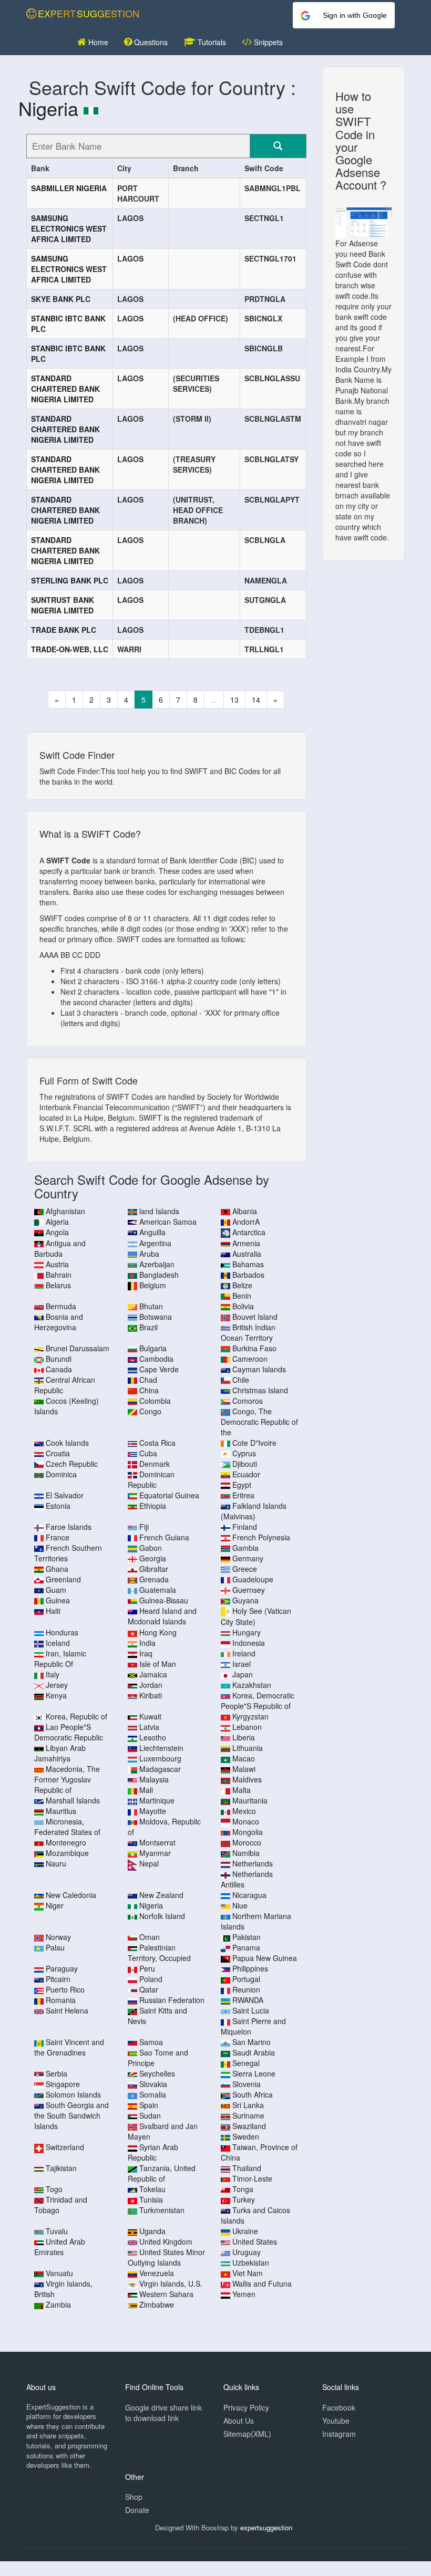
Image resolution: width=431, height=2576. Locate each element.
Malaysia (154, 1779)
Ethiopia (153, 1506)
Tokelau (152, 2189)
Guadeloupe (253, 1579)
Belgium (153, 1285)
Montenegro (66, 1842)
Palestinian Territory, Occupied (159, 1953)
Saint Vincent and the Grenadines (69, 2047)
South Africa (253, 2094)
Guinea (58, 1600)
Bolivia (243, 1306)
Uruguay (247, 2252)
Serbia (57, 2073)
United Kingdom (166, 2241)
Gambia (245, 1548)
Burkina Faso (254, 1348)
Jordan (151, 1685)
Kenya (56, 1695)
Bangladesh (159, 1275)
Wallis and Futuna (262, 2283)
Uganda (152, 2231)
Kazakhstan (252, 1685)
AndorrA (246, 1222)
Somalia (153, 2094)
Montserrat (157, 1842)
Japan (243, 1674)
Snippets (267, 42)
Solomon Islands (73, 2094)
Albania (245, 1211)
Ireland (244, 1653)
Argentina (155, 1243)
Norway (58, 1937)
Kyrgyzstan (250, 1716)
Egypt (242, 1485)
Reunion (246, 1989)
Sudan (150, 2115)
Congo (150, 1411)
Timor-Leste (252, 2178)
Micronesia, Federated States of (67, 1827)
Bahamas (248, 1264)
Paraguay (62, 1968)
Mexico (244, 1811)
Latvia (149, 1727)
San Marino (252, 2042)
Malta (242, 1790)
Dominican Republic (151, 1479)
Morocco (247, 1842)
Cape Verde (159, 1369)
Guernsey (249, 1590)
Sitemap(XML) (247, 2434)
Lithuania (248, 1748)
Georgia (153, 1558)
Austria (57, 1264)
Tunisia (151, 2199)
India (147, 1643)
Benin (242, 1296)
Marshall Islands (73, 1800)
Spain (149, 2105)
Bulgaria (153, 1348)
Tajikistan (61, 2168)
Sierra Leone (254, 2073)
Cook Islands (67, 1443)
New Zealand (161, 1895)
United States (255, 2241)
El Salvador (65, 1495)
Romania (61, 2000)
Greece (245, 1569)
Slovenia (247, 2084)
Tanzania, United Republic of (162, 2173)
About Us (239, 2421)
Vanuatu (59, 2273)
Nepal (149, 1863)
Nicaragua (249, 1895)
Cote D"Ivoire (254, 1443)
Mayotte (153, 1811)
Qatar (149, 1989)
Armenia (246, 1243)
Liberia (244, 1737)
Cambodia (156, 1359)
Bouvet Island (255, 1317)
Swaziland (249, 2126)
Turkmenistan (162, 2210)
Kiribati (151, 1695)
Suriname (248, 2115)
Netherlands (253, 1863)
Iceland (58, 1643)
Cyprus (244, 1453)
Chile (241, 1380)
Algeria (57, 1222)
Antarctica (249, 1232)
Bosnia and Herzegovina (59, 1322)
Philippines (250, 1968)
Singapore (63, 2084)
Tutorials (211, 42)
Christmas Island (260, 1390)
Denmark (155, 1464)
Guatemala (158, 1590)
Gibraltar (154, 1569)
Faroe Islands (69, 1527)
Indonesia (249, 1643)
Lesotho (153, 1737)
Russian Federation (172, 2000)
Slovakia (153, 2084)
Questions (150, 42)
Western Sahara (166, 2294)
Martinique (157, 1800)
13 (234, 700)
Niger (55, 1905)
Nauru (56, 1863)
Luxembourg (160, 1758)
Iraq (146, 1653)
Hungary (247, 1632)
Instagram (339, 2434)
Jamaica (153, 1674)
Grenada (154, 1579)
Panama (246, 1947)
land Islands (159, 1211)
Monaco (246, 1821)
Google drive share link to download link (163, 2413)
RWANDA (248, 2000)
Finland (245, 1527)
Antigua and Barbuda (60, 1248)
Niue (240, 1905)
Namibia (246, 1853)
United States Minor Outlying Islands (166, 2257)
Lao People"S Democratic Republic (69, 1732)
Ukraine (245, 2231)
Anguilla (152, 1232)
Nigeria (48, 108)
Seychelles (157, 2073)
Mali (146, 1790)
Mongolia (248, 1832)
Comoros (248, 1401)
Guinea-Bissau (164, 1600)
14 (256, 700)
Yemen (244, 2294)
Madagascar (160, 1769)
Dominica (61, 1474)
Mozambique (67, 1853)
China (149, 1390)
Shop (134, 2497)
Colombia (155, 1401)
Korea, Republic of (76, 1716)
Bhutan (151, 1306)
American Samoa (168, 1222)
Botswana (156, 1317)
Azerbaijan (157, 1264)
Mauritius (61, 1811)
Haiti (53, 1611)
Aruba (149, 1254)
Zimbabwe (157, 2304)
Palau (55, 1947)
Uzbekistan (251, 2262)
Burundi (59, 1359)
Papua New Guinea (265, 1958)
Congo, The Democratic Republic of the (259, 1422)
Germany (248, 1558)
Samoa (151, 2042)
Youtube (336, 2421)
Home (97, 42)
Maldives (247, 1779)
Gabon (151, 1548)
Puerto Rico (65, 1989)
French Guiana (164, 1537)
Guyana (245, 1600)
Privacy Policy (246, 2407)
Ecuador (246, 1474)
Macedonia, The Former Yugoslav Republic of (67, 1779)
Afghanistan (65, 1211)
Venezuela (157, 2273)
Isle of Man (158, 1664)
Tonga (243, 2189)
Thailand (247, 2168)
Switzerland (65, 2147)
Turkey (244, 2199)
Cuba (148, 1453)
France (58, 1537)
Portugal (246, 1979)
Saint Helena (67, 2010)
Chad (148, 1380)
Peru (147, 1968)
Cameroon (250, 1359)
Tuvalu (57, 2231)
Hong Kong (158, 1632)
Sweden (246, 2136)
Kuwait (150, 1716)
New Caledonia (71, 1895)
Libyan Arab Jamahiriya (60, 1753)
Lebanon (247, 1727)
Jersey (57, 1685)
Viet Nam (248, 2273)
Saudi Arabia (254, 2052)
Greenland (63, 1579)
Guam (56, 1590)
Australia (247, 1254)
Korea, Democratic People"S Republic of (258, 1701)
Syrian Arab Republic (153, 2152)
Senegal (246, 2063)
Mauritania (250, 1800)
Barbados (248, 1275)
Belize (242, 1285)
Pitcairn (58, 1979)
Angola (57, 1232)
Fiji (144, 1527)
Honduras (62, 1632)
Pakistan (247, 1937)
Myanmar (155, 1853)
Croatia (58, 1453)
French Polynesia (261, 1537)
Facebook (339, 2407)
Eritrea (243, 1495)
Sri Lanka (248, 2105)
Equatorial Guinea (169, 1495)
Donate (137, 2510)
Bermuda (61, 1306)
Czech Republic (72, 1464)
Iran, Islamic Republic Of (60, 1659)
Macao (244, 1758)
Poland (151, 1979)
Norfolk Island (162, 1916)
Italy (53, 1674)
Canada (59, 1369)
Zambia (58, 2304)
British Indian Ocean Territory (248, 1332)
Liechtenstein (161, 1748)
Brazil (148, 1327)
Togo (54, 2189)
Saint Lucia (251, 2010)
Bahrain (59, 1275)
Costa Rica (157, 1443)
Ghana (57, 1569)
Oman (150, 1937)
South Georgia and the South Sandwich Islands (71, 2115)
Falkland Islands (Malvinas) (254, 1511)
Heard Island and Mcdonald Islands (162, 1616)
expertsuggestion (266, 2527)
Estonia (58, 1506)
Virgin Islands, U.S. (171, 2283)
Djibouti (245, 1464)
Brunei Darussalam (78, 1348)
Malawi (244, 1769)
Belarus (58, 1285)
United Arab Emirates (60, 2247)
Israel (242, 1664)
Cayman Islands (259, 1369)
